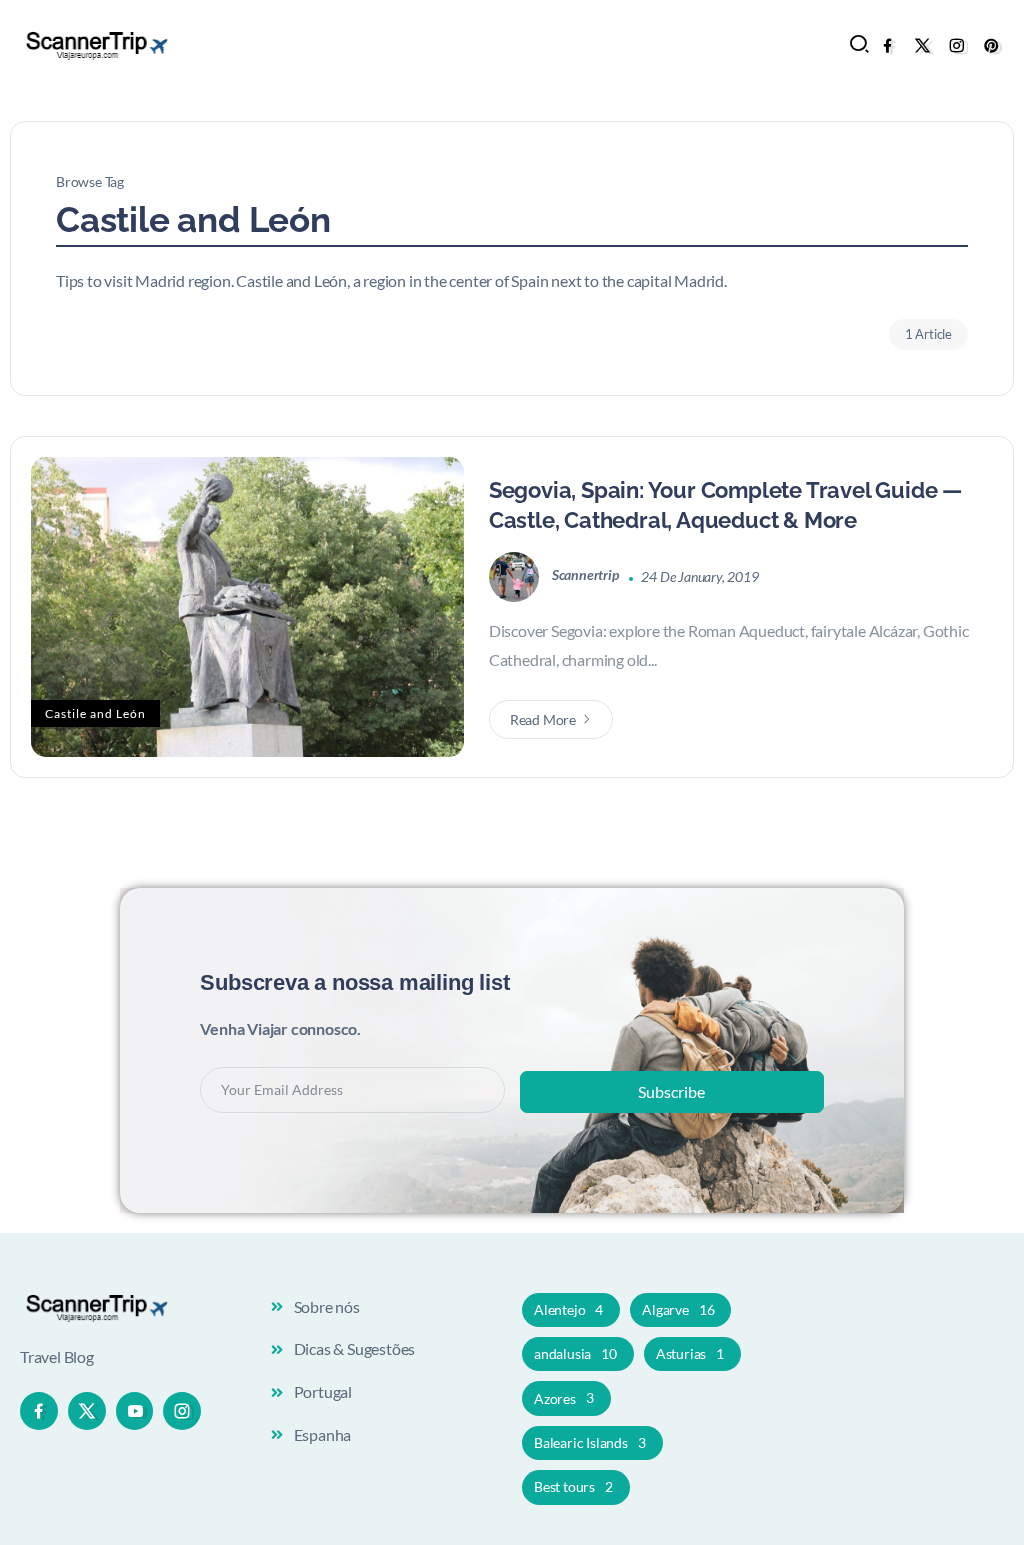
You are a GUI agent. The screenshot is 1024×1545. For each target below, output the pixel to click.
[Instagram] (956, 45)
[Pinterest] (991, 45)
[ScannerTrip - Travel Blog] (95, 43)
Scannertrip (587, 576)
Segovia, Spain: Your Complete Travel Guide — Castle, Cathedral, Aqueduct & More (725, 505)
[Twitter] (922, 45)
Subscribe (671, 1091)
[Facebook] (887, 45)
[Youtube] (135, 1411)
